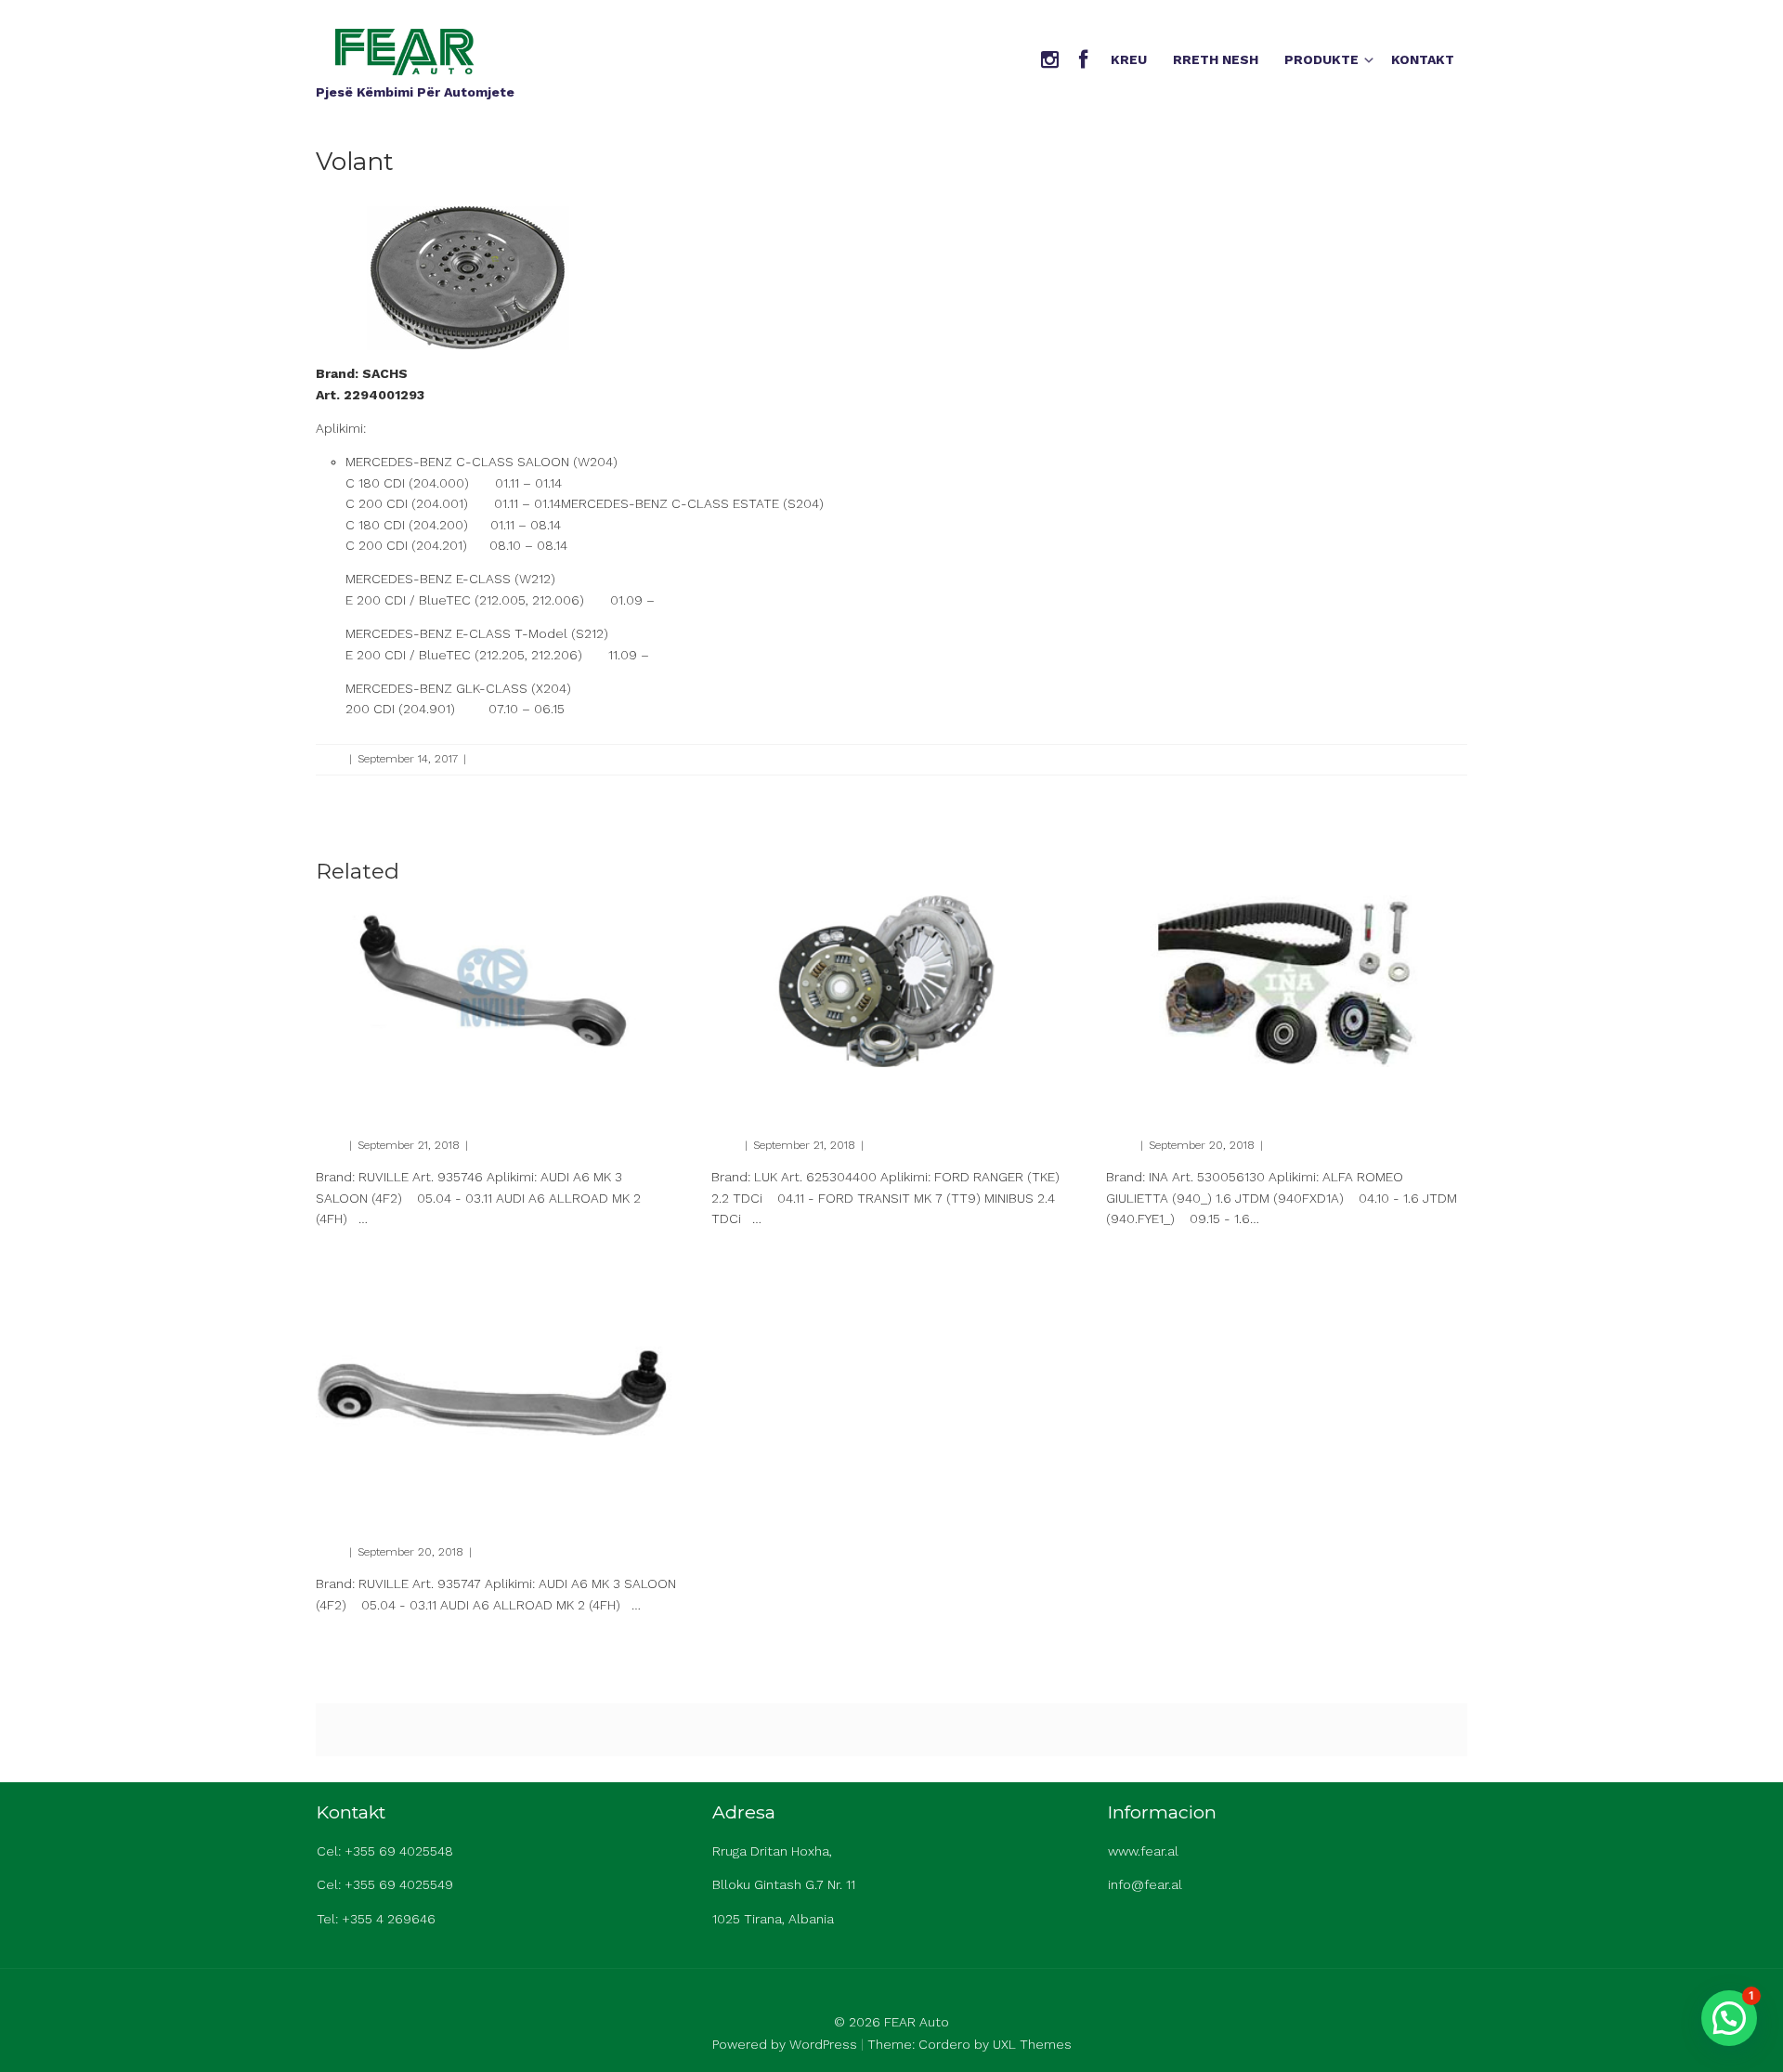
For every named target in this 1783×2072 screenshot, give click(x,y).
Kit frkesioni (759, 1090)
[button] (1729, 2018)
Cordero (944, 2044)
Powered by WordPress (785, 2044)
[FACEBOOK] (1083, 61)
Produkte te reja (514, 759)
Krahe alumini (372, 1090)
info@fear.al (1145, 1884)
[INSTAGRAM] (1050, 61)
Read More (343, 1250)
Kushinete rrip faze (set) (1204, 1090)
